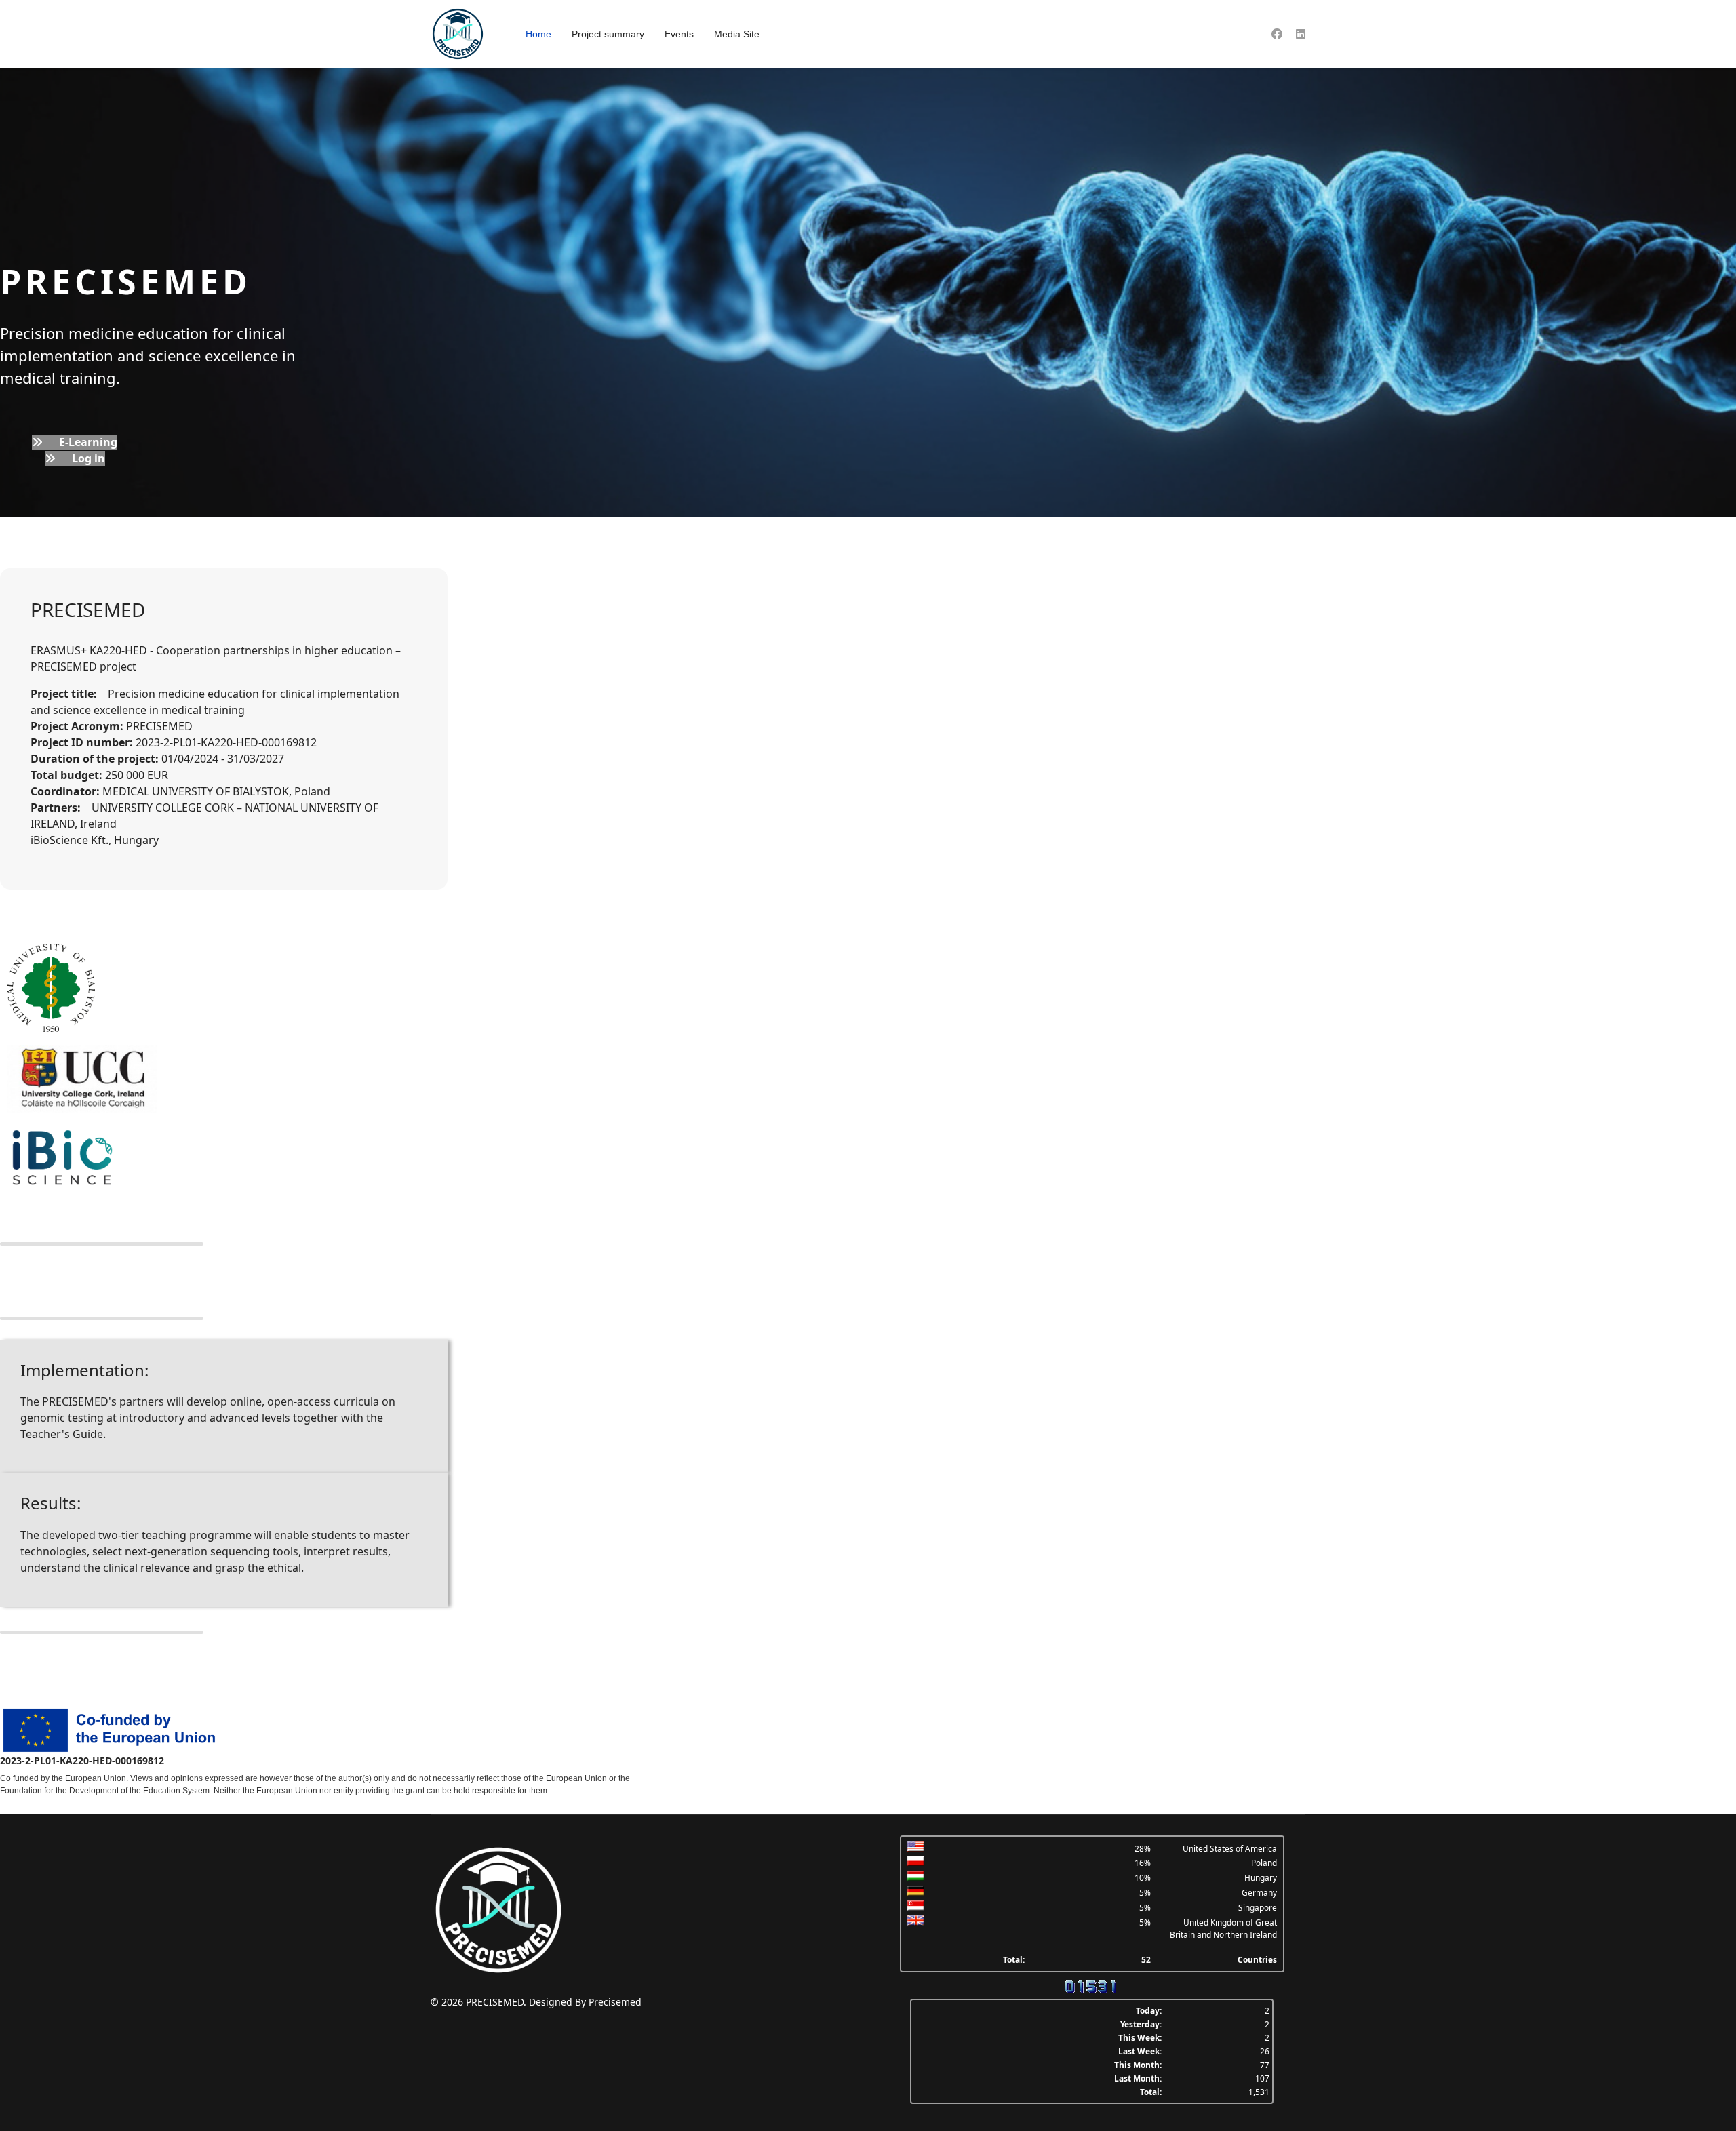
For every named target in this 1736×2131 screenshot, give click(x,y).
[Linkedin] (1301, 34)
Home (538, 34)
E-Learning (87, 442)
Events (679, 34)
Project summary (608, 34)
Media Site (737, 34)
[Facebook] (1277, 34)
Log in (87, 458)
